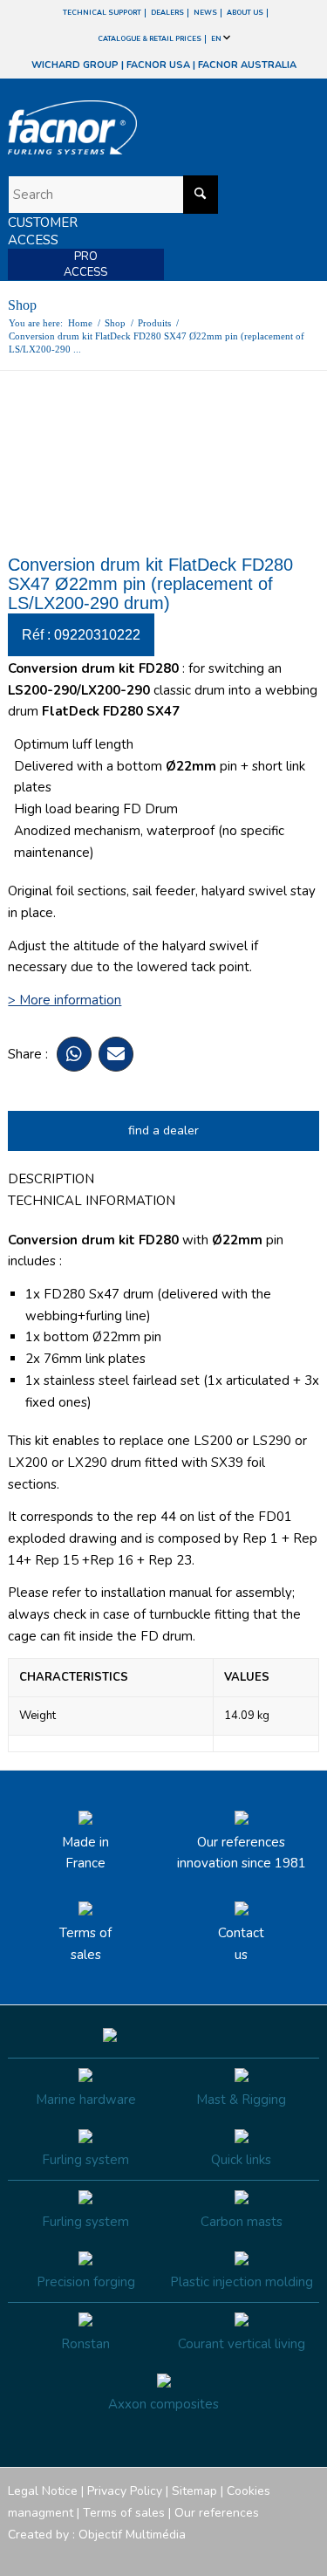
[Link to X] (280, 2554)
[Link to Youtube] (254, 2554)
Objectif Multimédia (132, 2535)
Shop (22, 305)
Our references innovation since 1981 (242, 1853)
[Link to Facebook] (201, 2554)
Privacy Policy (125, 2491)
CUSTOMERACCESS (43, 231)
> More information (65, 1000)
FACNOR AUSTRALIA (247, 65)
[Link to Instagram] (228, 2554)
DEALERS (167, 13)
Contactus (241, 1944)
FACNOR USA (158, 65)
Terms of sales (85, 1944)
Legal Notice (43, 2491)
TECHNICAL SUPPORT (102, 13)
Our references (217, 2513)
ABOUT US (245, 13)
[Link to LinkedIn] (306, 2554)
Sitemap (194, 2491)
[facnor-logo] (116, 127)
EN (217, 39)
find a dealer (163, 1130)
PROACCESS (85, 264)
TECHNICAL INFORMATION (92, 1201)
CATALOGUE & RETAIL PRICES (150, 39)
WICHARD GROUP (75, 65)
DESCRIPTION (51, 1179)
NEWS (205, 13)
